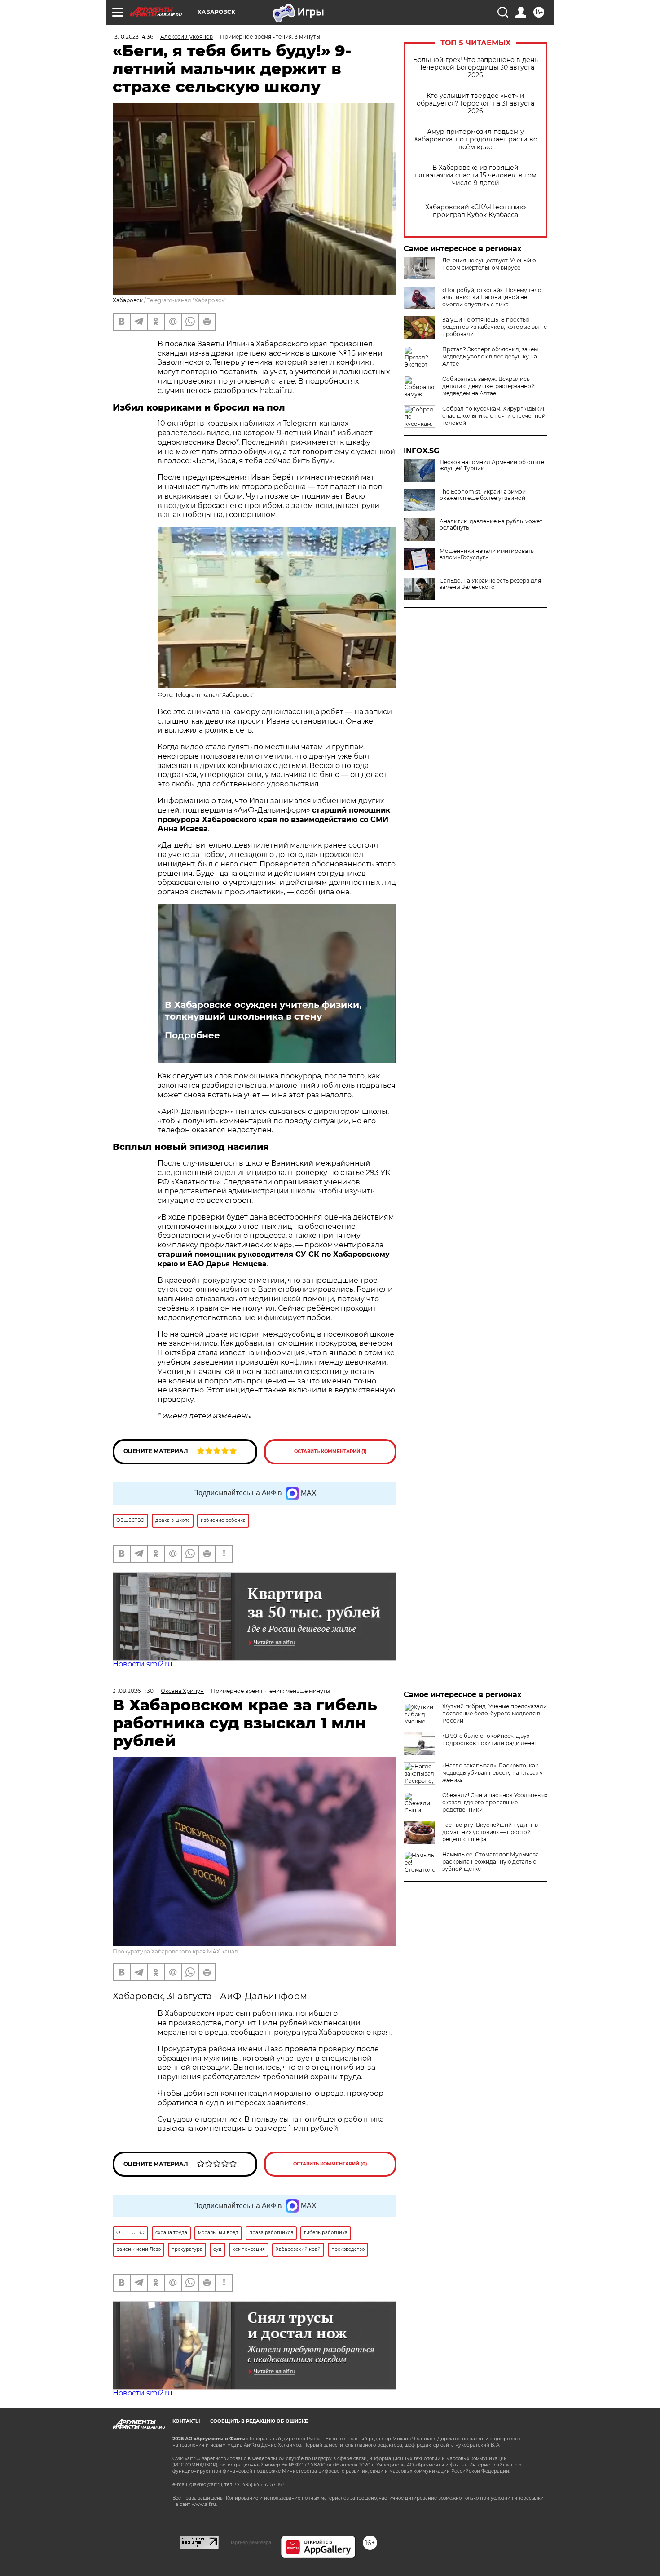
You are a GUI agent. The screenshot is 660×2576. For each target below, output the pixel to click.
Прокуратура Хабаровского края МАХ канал (175, 1951)
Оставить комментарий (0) (330, 2164)
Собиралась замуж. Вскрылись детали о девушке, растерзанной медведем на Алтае (488, 386)
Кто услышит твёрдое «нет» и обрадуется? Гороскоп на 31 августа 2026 (475, 104)
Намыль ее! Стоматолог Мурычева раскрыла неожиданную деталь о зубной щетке (491, 1862)
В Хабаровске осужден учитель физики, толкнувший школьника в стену (263, 1011)
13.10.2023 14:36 (133, 37)
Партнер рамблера (250, 2542)
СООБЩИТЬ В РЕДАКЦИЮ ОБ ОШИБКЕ (259, 2421)
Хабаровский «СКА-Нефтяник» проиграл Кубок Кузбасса (476, 211)
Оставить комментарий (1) (330, 1451)
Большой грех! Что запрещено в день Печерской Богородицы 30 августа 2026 (475, 68)
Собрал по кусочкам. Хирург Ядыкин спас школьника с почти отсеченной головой (494, 416)
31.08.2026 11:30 (133, 1691)
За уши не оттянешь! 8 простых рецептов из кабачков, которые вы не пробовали (495, 327)
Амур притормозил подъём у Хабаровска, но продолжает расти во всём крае (476, 139)
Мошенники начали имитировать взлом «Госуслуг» (487, 554)
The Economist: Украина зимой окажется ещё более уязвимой (483, 495)
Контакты (186, 2421)
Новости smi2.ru (143, 1664)
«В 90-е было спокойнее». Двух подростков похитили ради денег (490, 1739)
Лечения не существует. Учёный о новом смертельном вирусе (489, 264)
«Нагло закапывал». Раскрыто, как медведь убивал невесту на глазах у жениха (493, 1773)
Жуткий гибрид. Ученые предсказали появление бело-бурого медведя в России (495, 1713)
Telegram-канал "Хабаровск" (187, 300)
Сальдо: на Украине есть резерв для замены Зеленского (490, 584)
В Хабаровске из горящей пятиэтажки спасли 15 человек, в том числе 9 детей (475, 175)
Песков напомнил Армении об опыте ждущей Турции (492, 465)
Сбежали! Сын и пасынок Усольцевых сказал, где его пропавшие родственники (495, 1802)
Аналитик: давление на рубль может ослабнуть (491, 525)
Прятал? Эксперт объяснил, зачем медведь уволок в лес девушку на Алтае (490, 356)
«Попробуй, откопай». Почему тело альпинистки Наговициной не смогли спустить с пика (492, 297)
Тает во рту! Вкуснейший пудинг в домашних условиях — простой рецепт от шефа (490, 1832)
